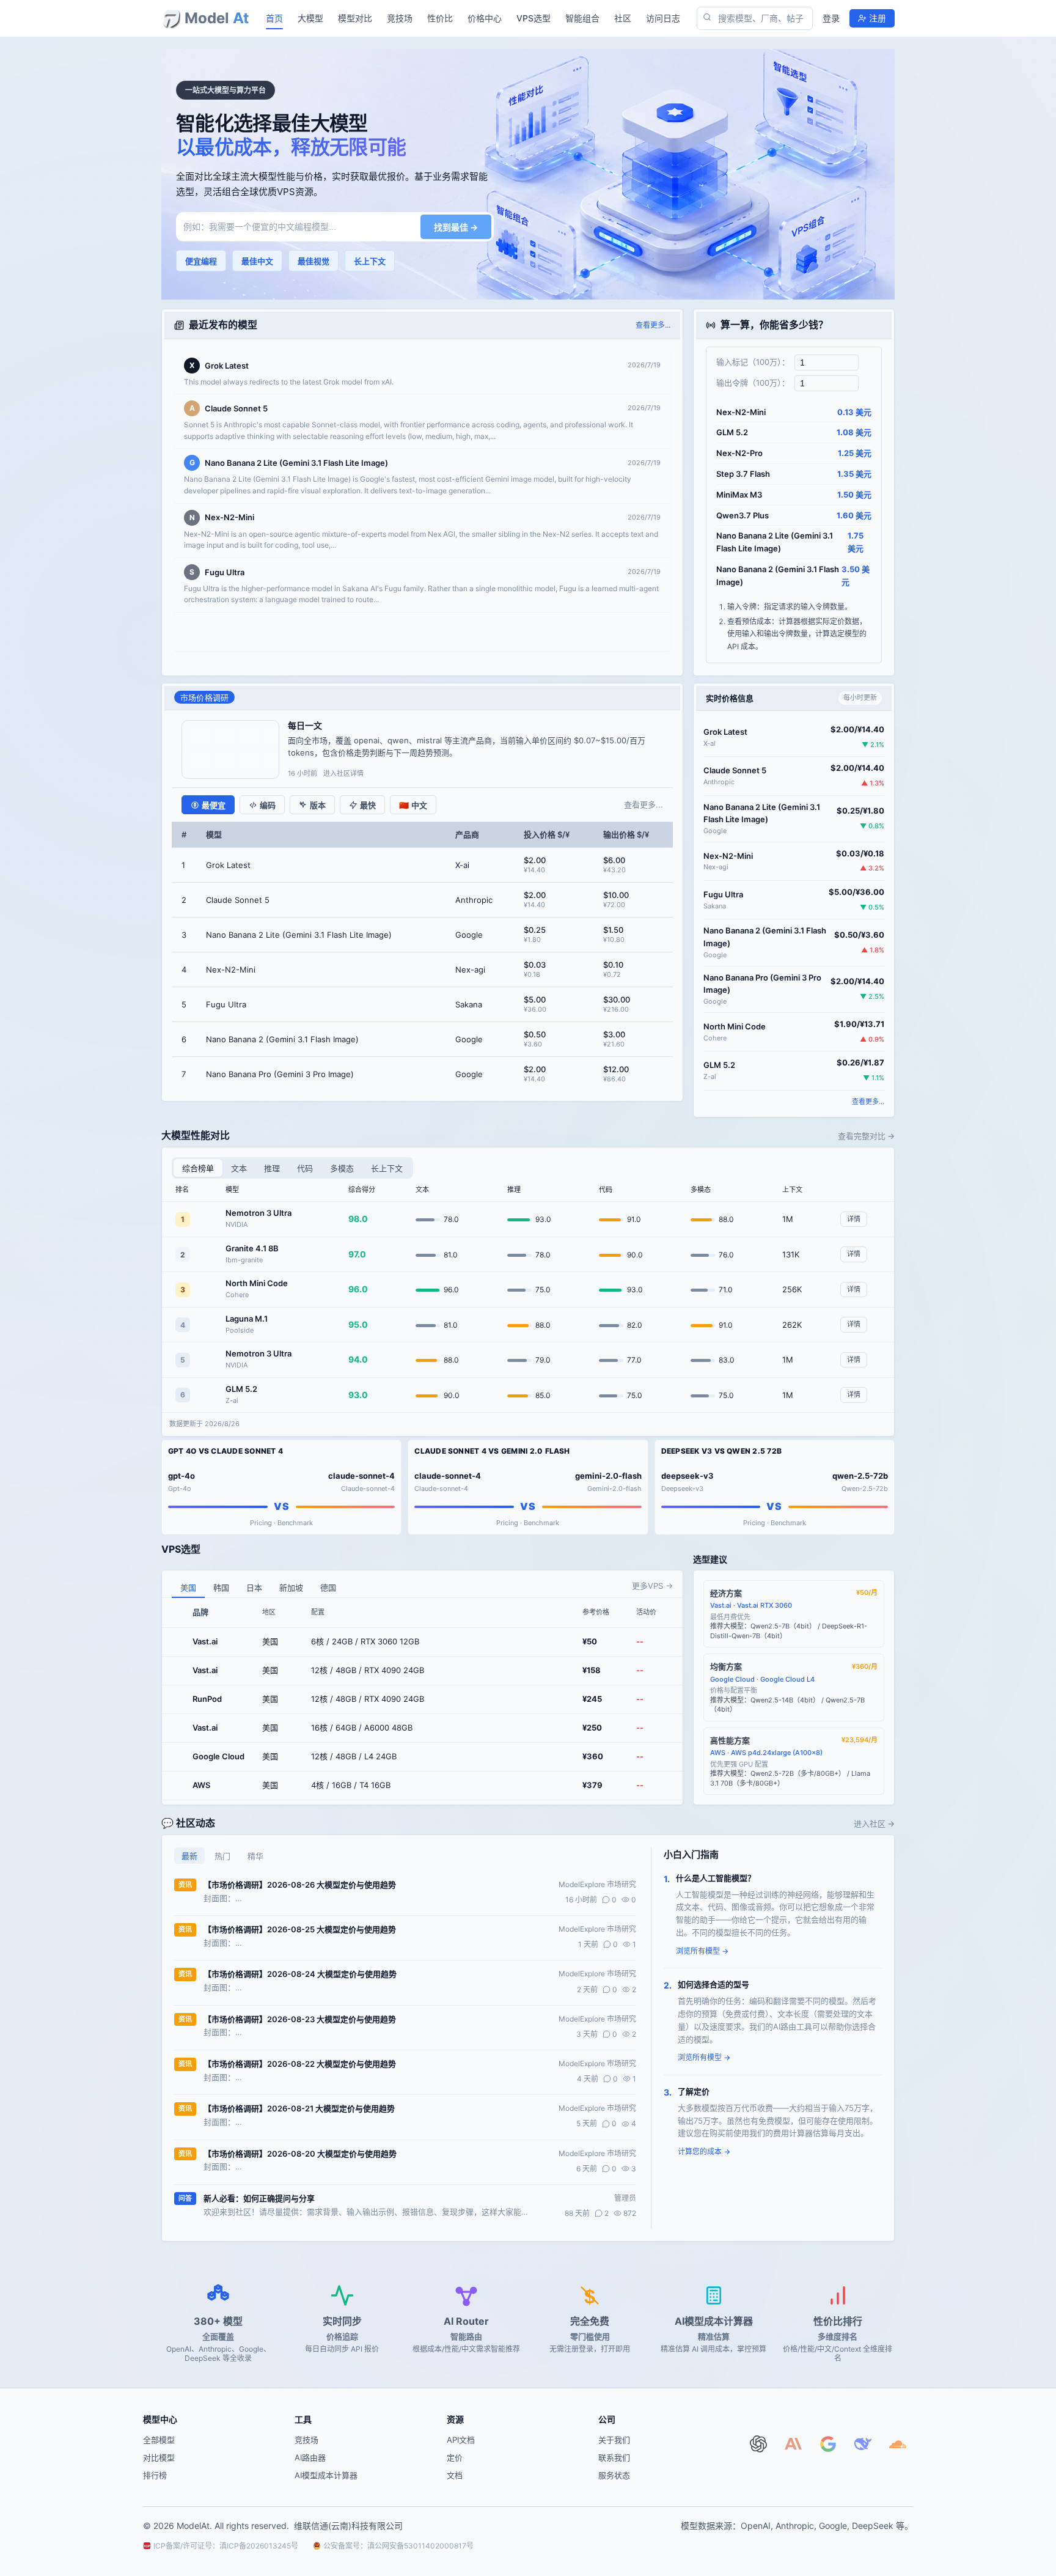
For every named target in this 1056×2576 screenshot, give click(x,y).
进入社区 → (874, 1823)
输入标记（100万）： (753, 362)
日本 (254, 1588)
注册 (878, 18)
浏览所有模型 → (702, 1951)
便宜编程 (201, 261)
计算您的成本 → (704, 2151)
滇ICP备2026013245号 (259, 2546)
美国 (188, 1588)
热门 (222, 1856)
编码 (268, 805)
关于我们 (614, 2440)
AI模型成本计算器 (326, 2475)
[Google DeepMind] (831, 2447)
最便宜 (214, 805)
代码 (305, 1168)
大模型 (310, 18)
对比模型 (159, 2457)
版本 (318, 805)
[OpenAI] (762, 2447)
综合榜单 (198, 1168)
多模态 (342, 1168)
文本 (239, 1168)
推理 (272, 1168)
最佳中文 (257, 261)
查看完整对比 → (866, 1136)
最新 (189, 1856)
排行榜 (155, 2475)
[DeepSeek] (866, 2447)
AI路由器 (310, 2457)
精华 (255, 1856)
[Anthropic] (797, 2447)
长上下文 (370, 261)
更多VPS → (652, 1586)
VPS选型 (533, 18)
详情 (854, 1219)
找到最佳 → (456, 227)
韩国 (221, 1588)
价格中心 (485, 18)
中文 (413, 805)
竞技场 (400, 18)
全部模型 (159, 2440)
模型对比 (355, 18)
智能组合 (582, 18)
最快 (368, 805)
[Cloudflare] (901, 2447)
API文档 (461, 2440)
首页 (274, 18)
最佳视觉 (313, 261)
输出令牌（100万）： (753, 383)
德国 (328, 1588)
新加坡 (291, 1588)
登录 (831, 18)
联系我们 (614, 2457)
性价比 (440, 18)
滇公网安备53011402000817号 (420, 2546)
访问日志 (663, 18)
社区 (623, 18)
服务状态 (614, 2475)
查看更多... (653, 325)
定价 (455, 2457)
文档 (455, 2475)
